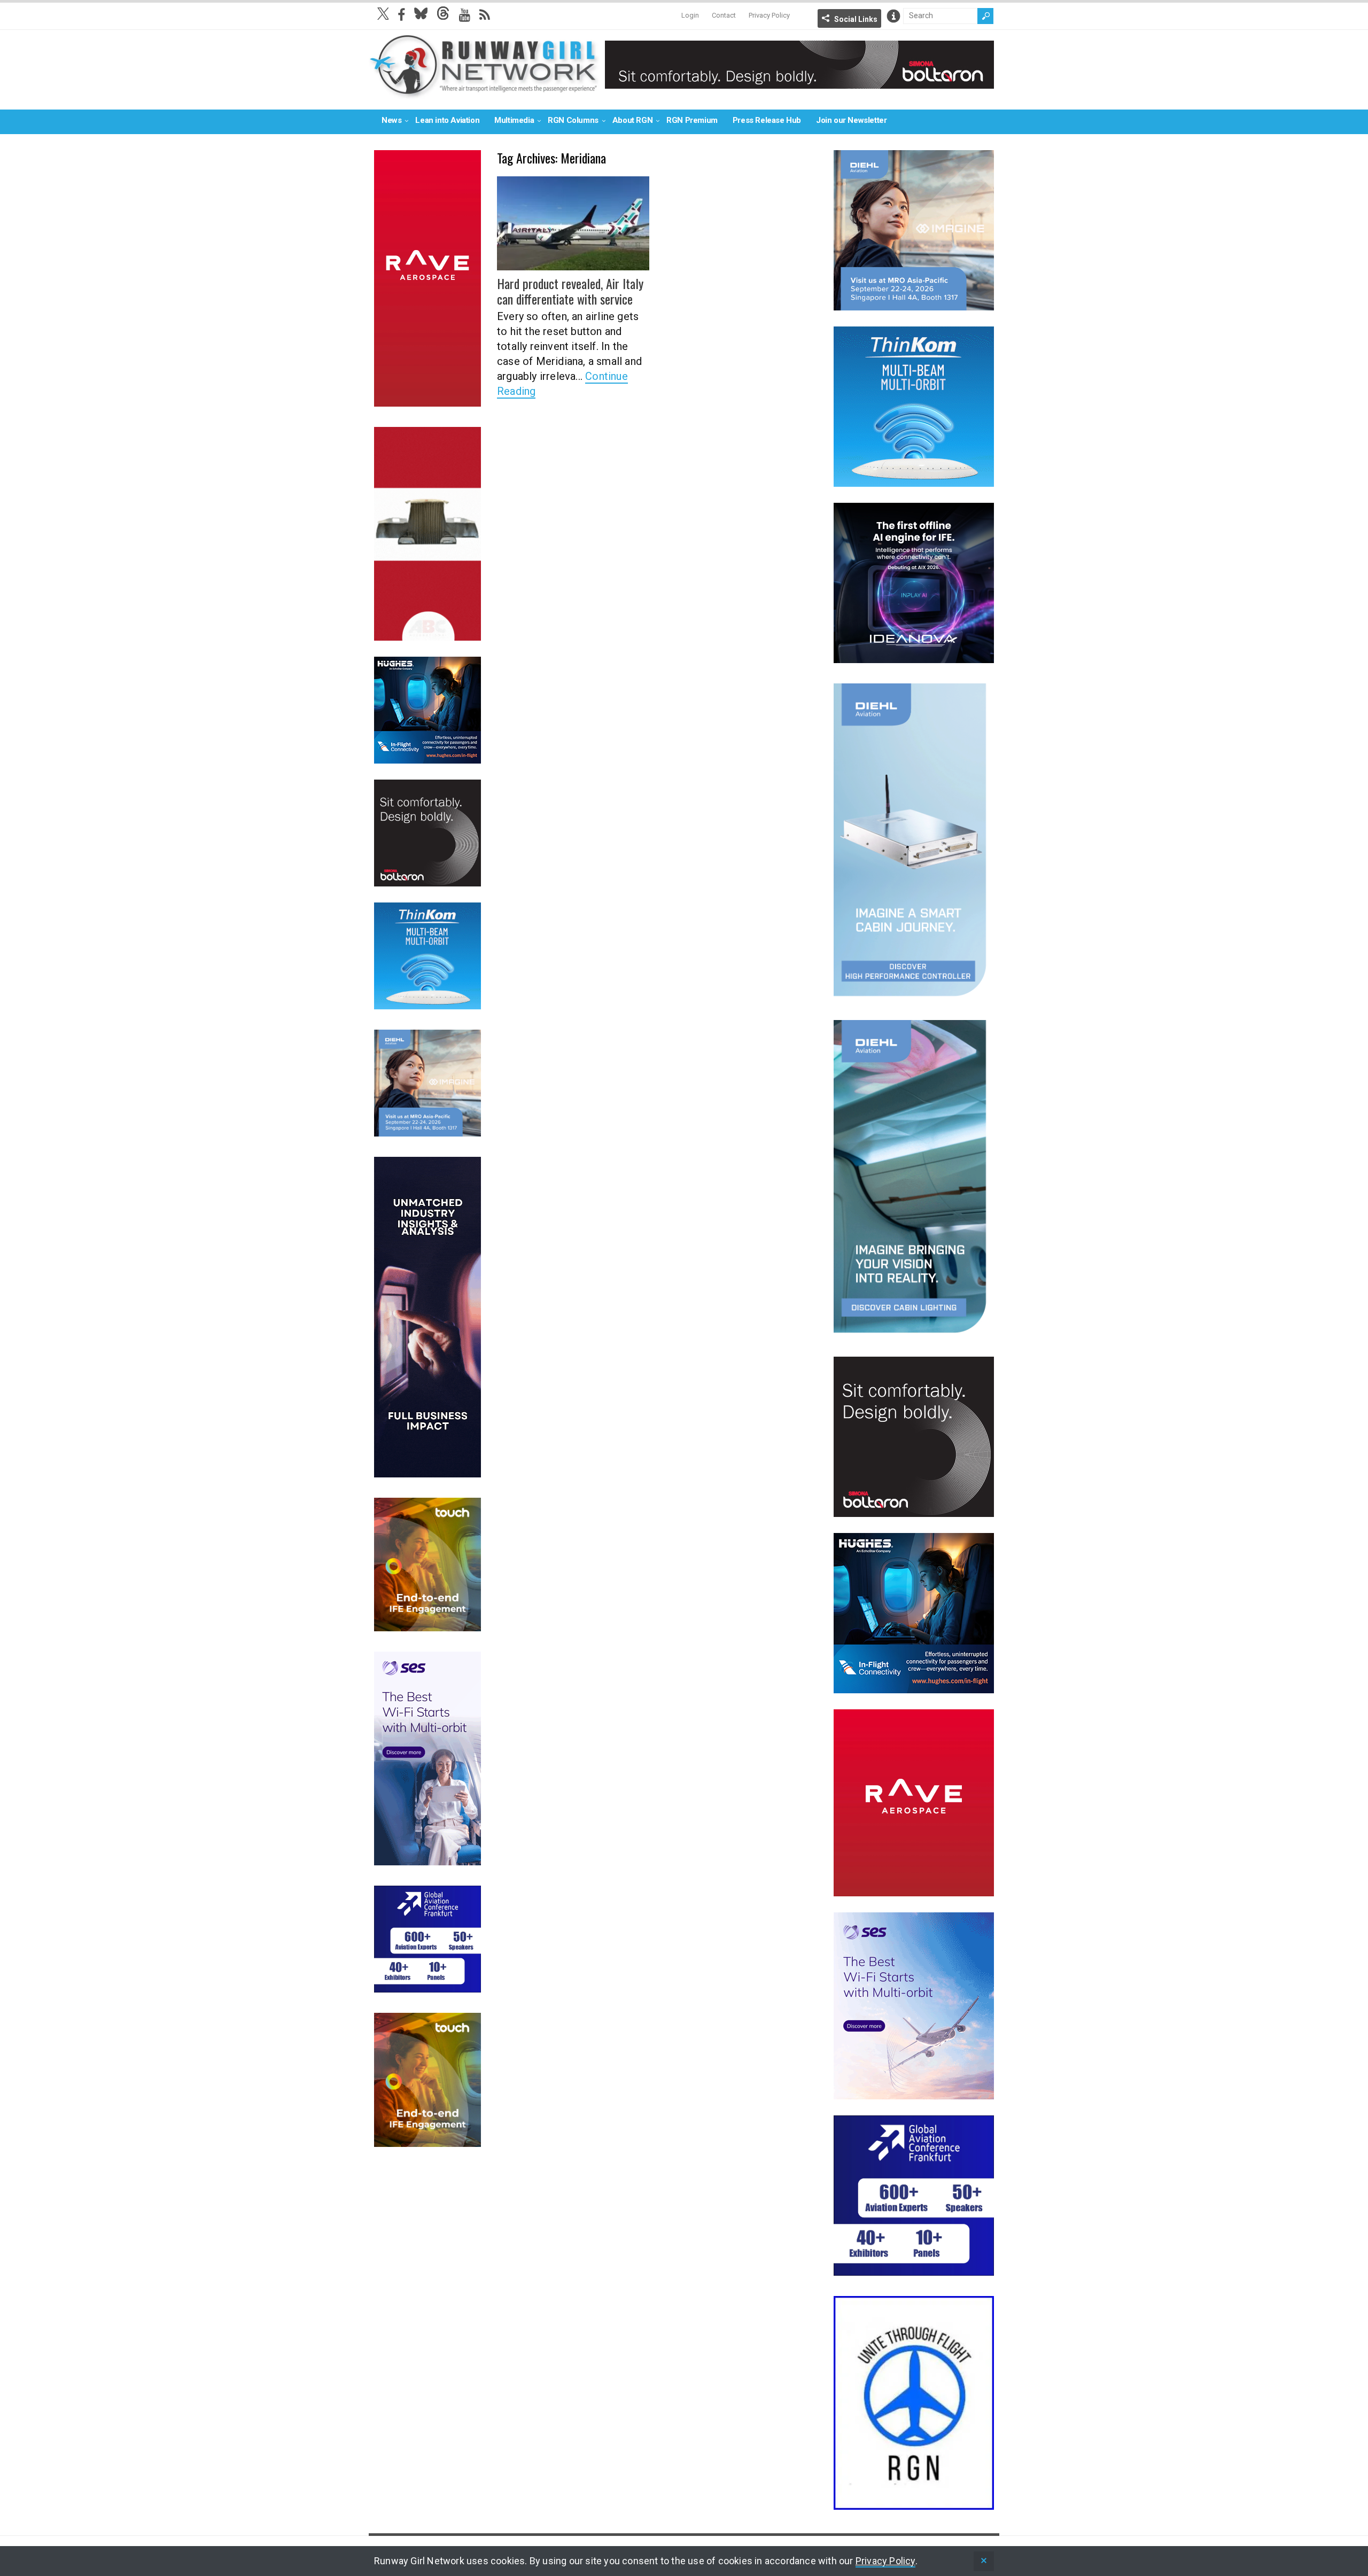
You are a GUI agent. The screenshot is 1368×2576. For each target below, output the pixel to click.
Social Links (856, 19)
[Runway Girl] (484, 93)
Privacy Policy (769, 15)
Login (690, 15)
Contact (724, 15)
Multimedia (514, 120)
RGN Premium (692, 120)
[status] (984, 2561)
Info (893, 16)
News (391, 120)
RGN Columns (573, 120)
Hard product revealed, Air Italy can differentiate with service (570, 291)
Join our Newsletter (851, 120)
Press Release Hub (767, 120)
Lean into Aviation (447, 120)
